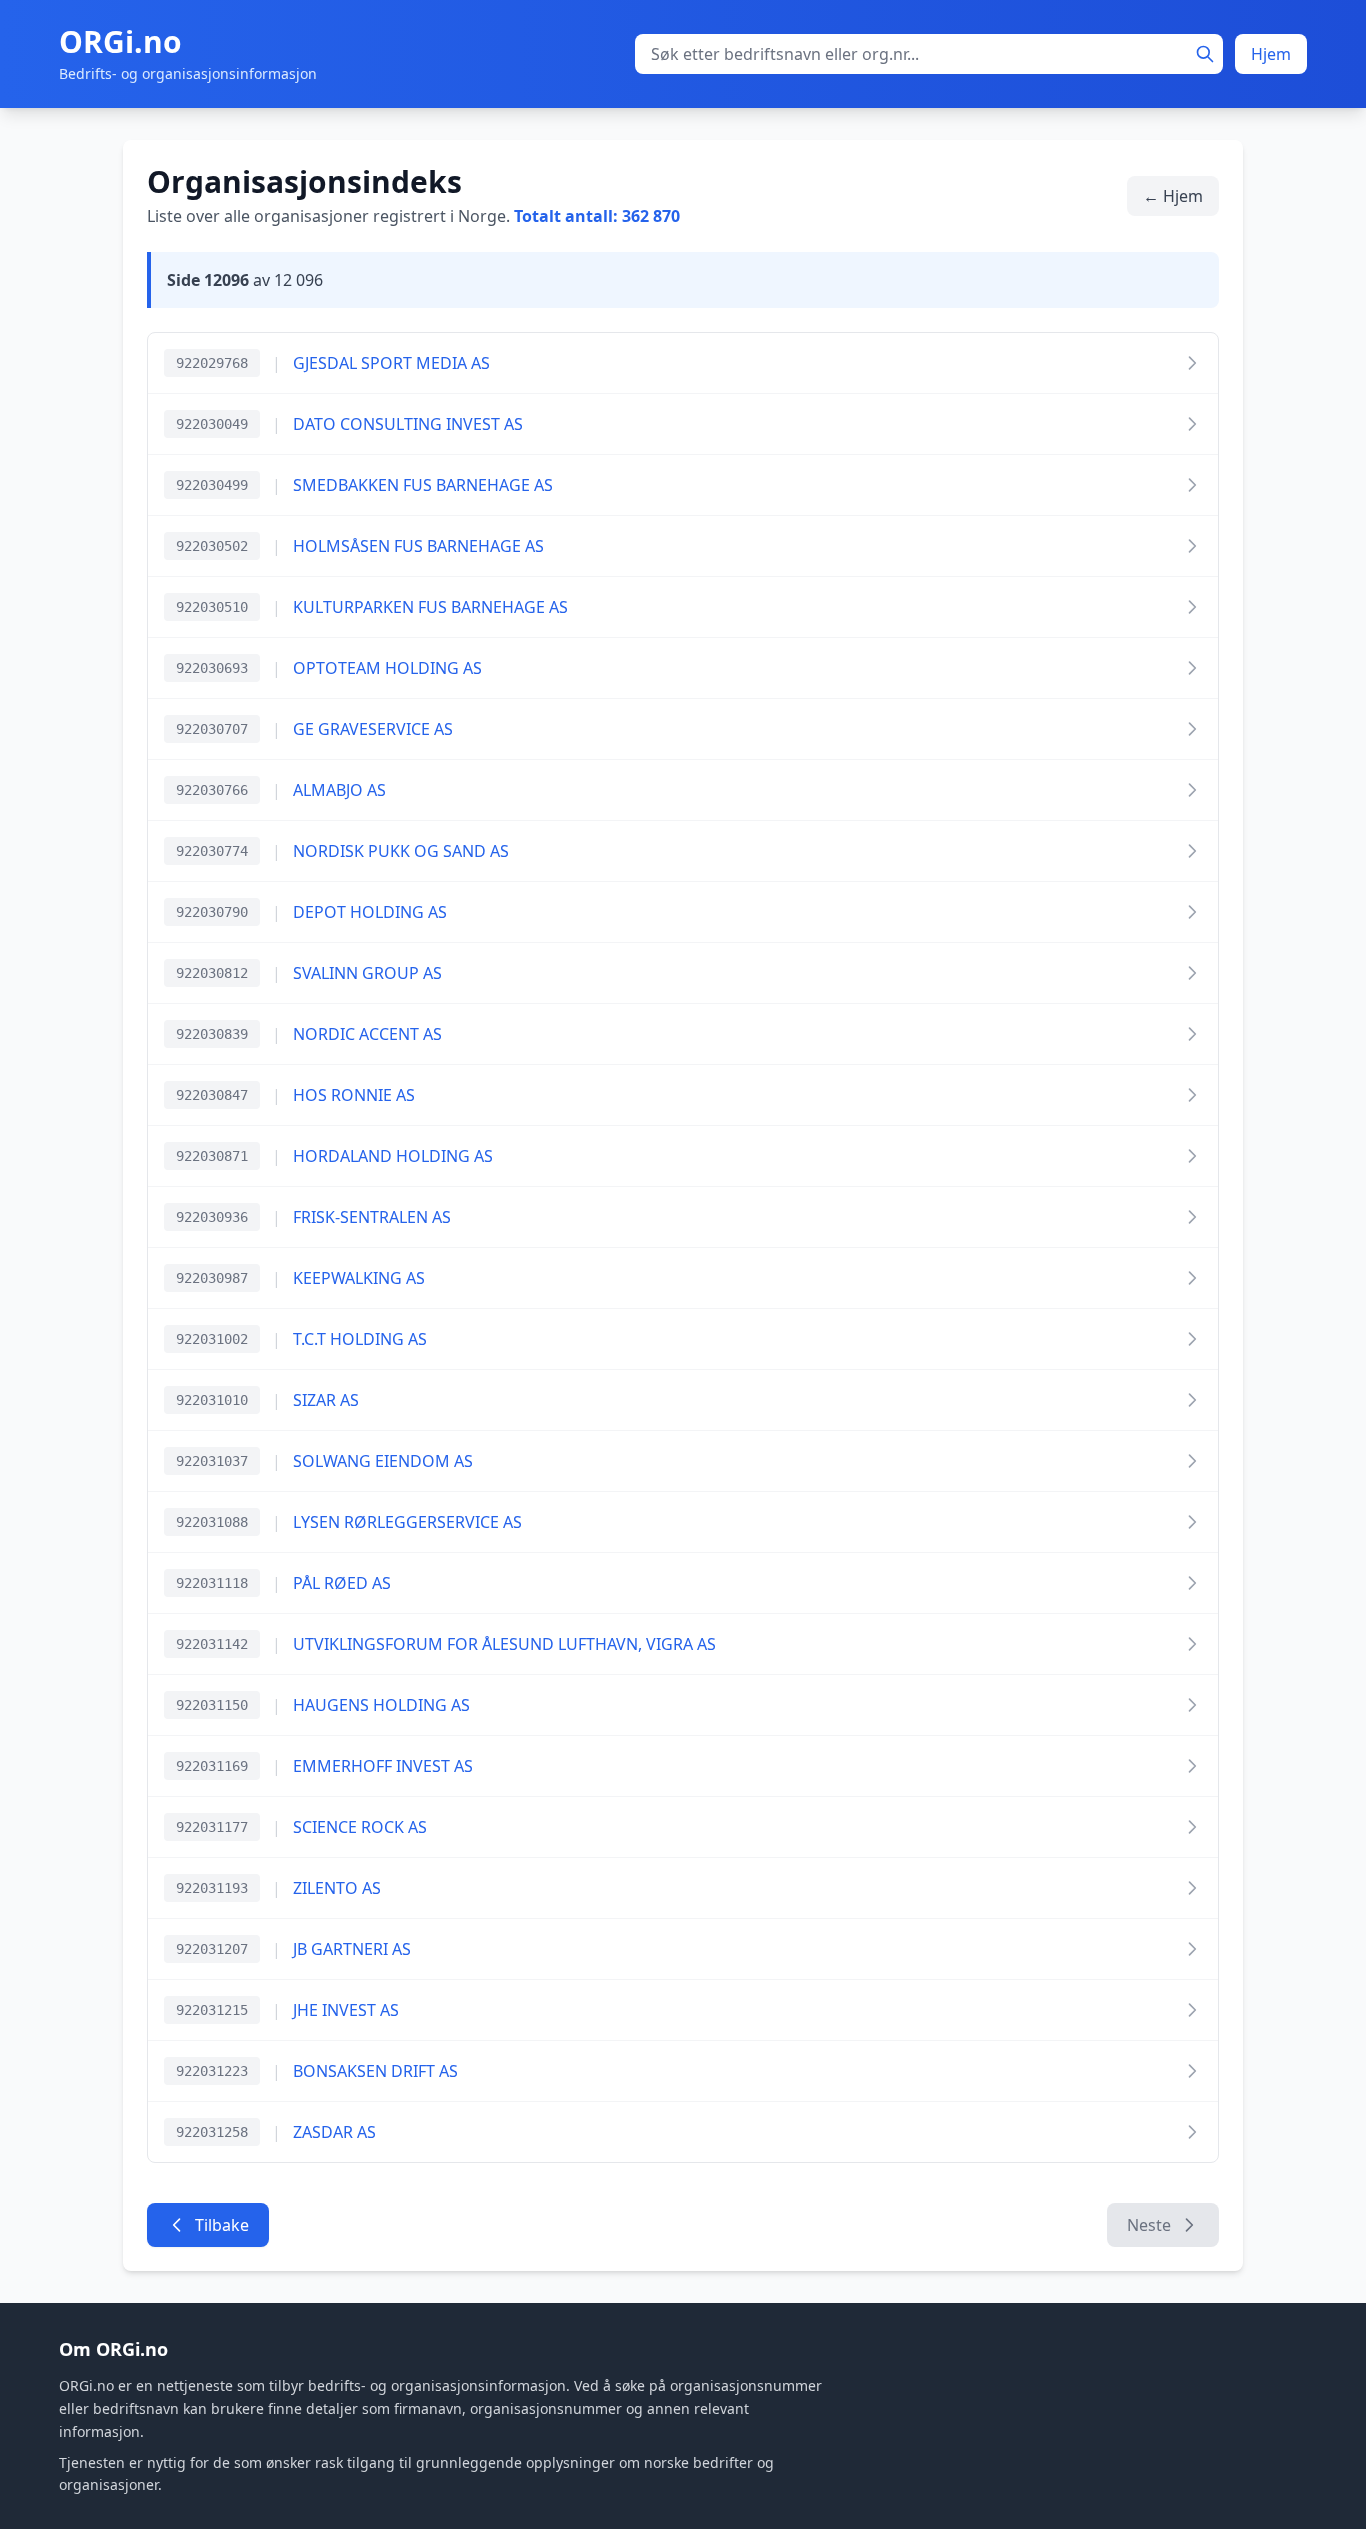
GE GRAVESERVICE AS (373, 729)
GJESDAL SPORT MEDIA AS (391, 363)
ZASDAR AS (334, 2132)
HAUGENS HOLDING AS (381, 1705)
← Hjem (1173, 196)
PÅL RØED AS (342, 1583)
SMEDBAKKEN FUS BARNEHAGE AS (423, 485)
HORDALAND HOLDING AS (393, 1156)
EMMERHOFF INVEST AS (383, 1766)
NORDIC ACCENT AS (367, 1034)
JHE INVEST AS (346, 2010)
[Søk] (1205, 54)
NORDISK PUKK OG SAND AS (401, 851)
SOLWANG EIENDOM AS (383, 1461)
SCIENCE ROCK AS (360, 1827)
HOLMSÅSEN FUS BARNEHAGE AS (418, 546)
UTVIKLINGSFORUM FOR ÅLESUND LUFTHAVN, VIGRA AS (504, 1644)
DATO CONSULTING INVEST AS (408, 424)
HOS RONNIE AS (354, 1095)
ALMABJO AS (339, 790)
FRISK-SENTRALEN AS (372, 1217)
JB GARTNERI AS (352, 1949)
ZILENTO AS (337, 1888)
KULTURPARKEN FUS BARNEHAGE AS (430, 607)
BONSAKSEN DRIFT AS (375, 2071)
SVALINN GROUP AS (367, 973)
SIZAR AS (326, 1400)
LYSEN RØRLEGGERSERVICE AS (407, 1522)
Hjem (1271, 54)
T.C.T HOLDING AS (360, 1339)
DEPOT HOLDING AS (370, 912)
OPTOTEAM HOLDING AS (387, 668)
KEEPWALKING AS (359, 1278)
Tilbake (222, 2225)
